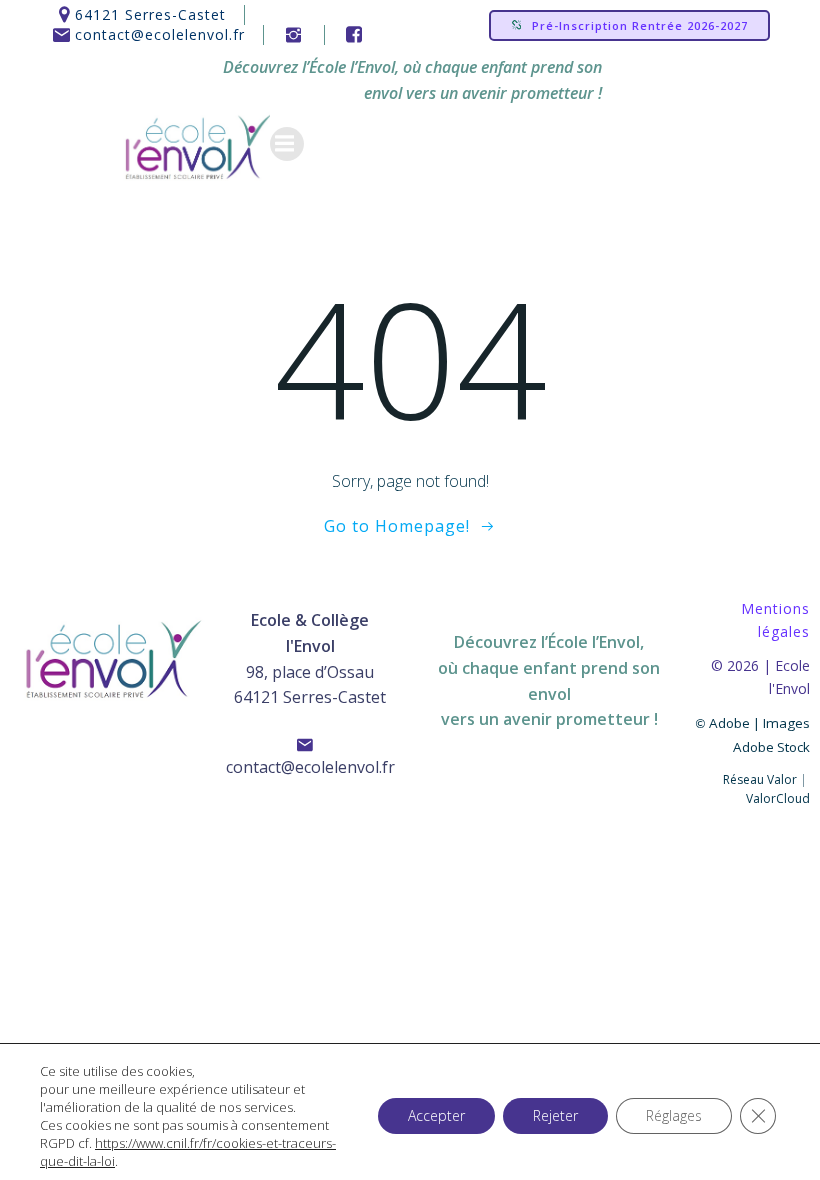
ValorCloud (778, 798)
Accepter (436, 1115)
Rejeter (555, 1115)
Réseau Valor (760, 779)
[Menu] (287, 144)
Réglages (674, 1115)
